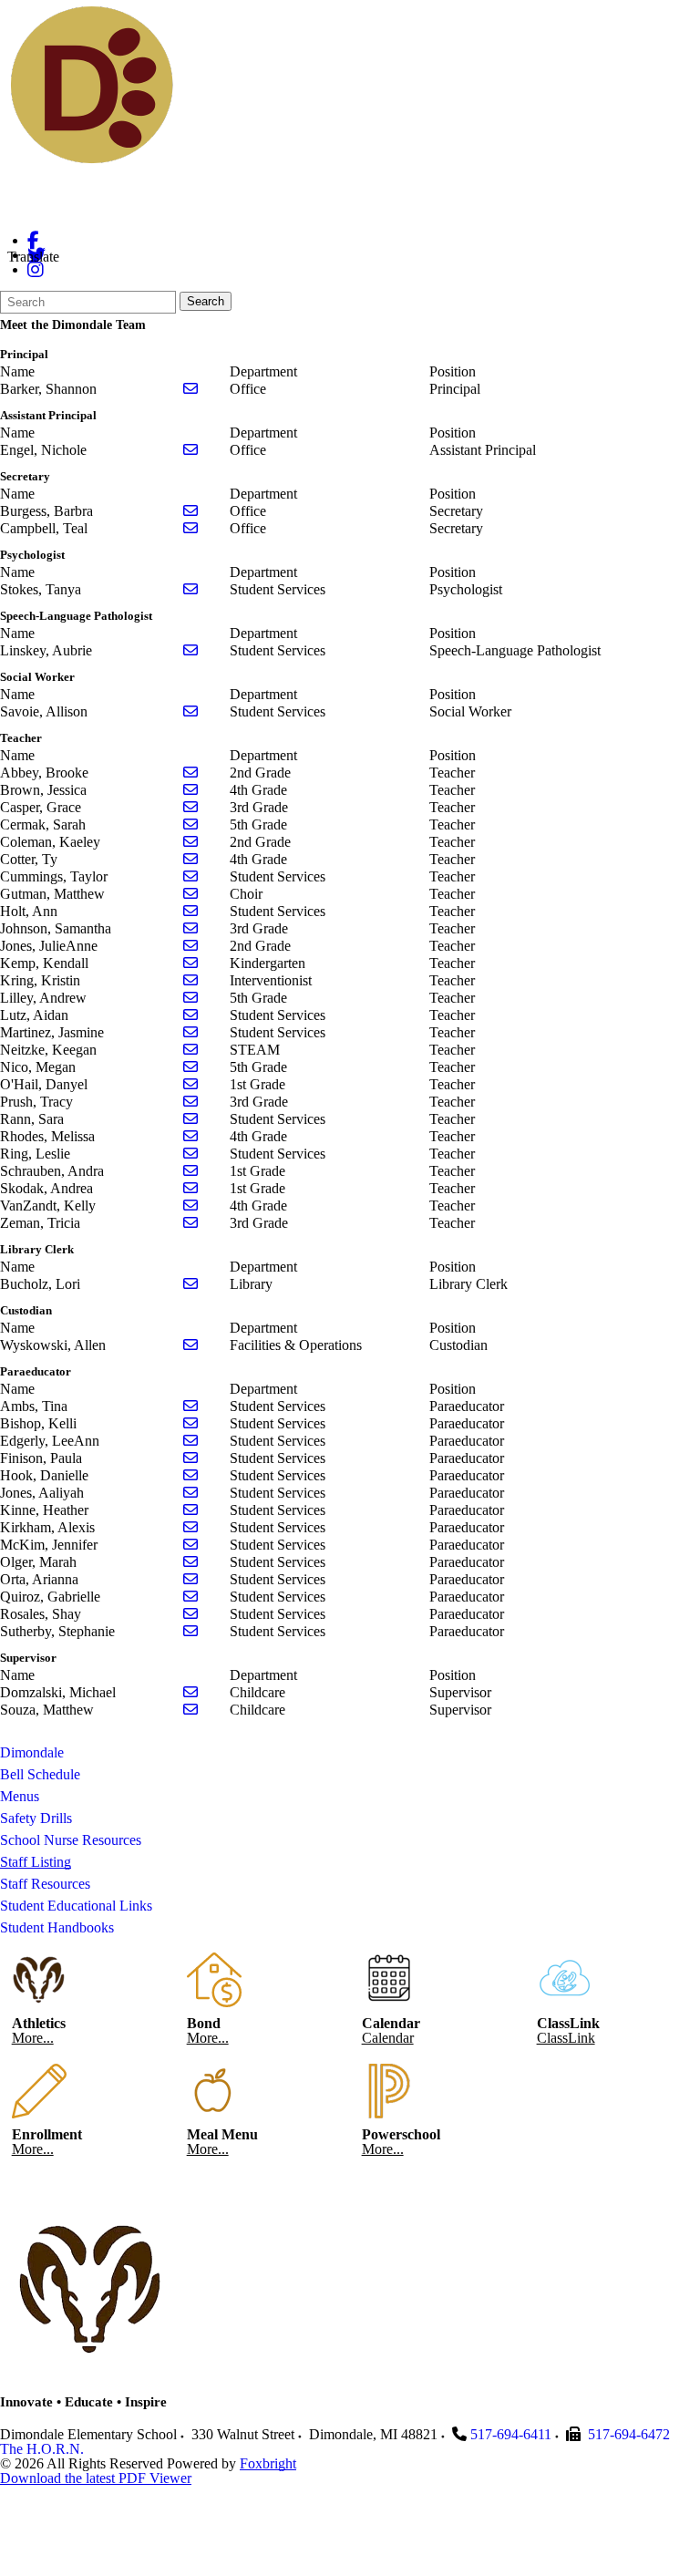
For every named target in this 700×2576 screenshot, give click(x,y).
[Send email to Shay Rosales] (190, 1614)
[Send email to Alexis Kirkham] (190, 1527)
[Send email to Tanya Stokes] (190, 589)
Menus (20, 1796)
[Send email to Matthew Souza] (190, 1710)
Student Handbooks (57, 1927)
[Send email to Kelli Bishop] (190, 1423)
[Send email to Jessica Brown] (190, 790)
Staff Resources (45, 1884)
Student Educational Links (76, 1906)
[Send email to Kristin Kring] (190, 980)
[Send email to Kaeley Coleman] (190, 842)
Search (206, 301)
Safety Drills (36, 1818)
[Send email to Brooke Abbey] (190, 773)
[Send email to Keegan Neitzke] (190, 1050)
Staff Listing (36, 1862)
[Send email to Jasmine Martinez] (190, 1032)
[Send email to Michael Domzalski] (190, 1692)
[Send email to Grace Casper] (190, 807)
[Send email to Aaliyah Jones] (190, 1493)
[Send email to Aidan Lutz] (190, 1015)
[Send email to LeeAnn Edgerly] (190, 1441)
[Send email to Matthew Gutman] (190, 894)
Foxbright (268, 2463)
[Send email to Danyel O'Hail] (190, 1084)
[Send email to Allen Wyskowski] (190, 1345)
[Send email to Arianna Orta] (190, 1579)
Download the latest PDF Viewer (96, 2478)
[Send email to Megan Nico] (190, 1067)
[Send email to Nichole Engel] (190, 450)
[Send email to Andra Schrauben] (190, 1171)
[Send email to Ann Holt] (190, 911)
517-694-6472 (629, 2434)
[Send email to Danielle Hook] (190, 1475)
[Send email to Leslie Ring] (190, 1154)
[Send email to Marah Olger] (190, 1562)
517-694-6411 (511, 2434)
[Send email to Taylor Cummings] (190, 876)
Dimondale (32, 1752)
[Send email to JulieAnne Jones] (190, 946)
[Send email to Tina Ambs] (190, 1406)
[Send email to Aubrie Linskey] (190, 650)
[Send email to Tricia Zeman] (190, 1223)
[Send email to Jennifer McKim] (190, 1545)
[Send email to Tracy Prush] (190, 1102)
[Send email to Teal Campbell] (190, 528)
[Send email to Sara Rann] (190, 1119)
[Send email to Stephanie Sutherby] (190, 1631)
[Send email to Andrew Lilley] (190, 998)
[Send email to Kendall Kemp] (190, 963)
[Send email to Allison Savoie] (190, 711)
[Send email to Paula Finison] (190, 1458)
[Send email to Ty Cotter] (190, 859)
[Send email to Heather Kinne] (190, 1510)
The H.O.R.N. (42, 2449)
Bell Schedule (40, 1774)
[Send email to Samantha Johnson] (190, 928)
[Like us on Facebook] (33, 240)
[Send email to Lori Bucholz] (190, 1284)
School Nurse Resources (71, 1840)
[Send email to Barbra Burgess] (190, 511)
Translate (33, 257)
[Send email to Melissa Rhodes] (190, 1136)
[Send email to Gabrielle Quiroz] (190, 1597)
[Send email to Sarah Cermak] (190, 824)
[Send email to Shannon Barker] (190, 389)
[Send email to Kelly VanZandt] (190, 1206)
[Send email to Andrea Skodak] (190, 1188)
